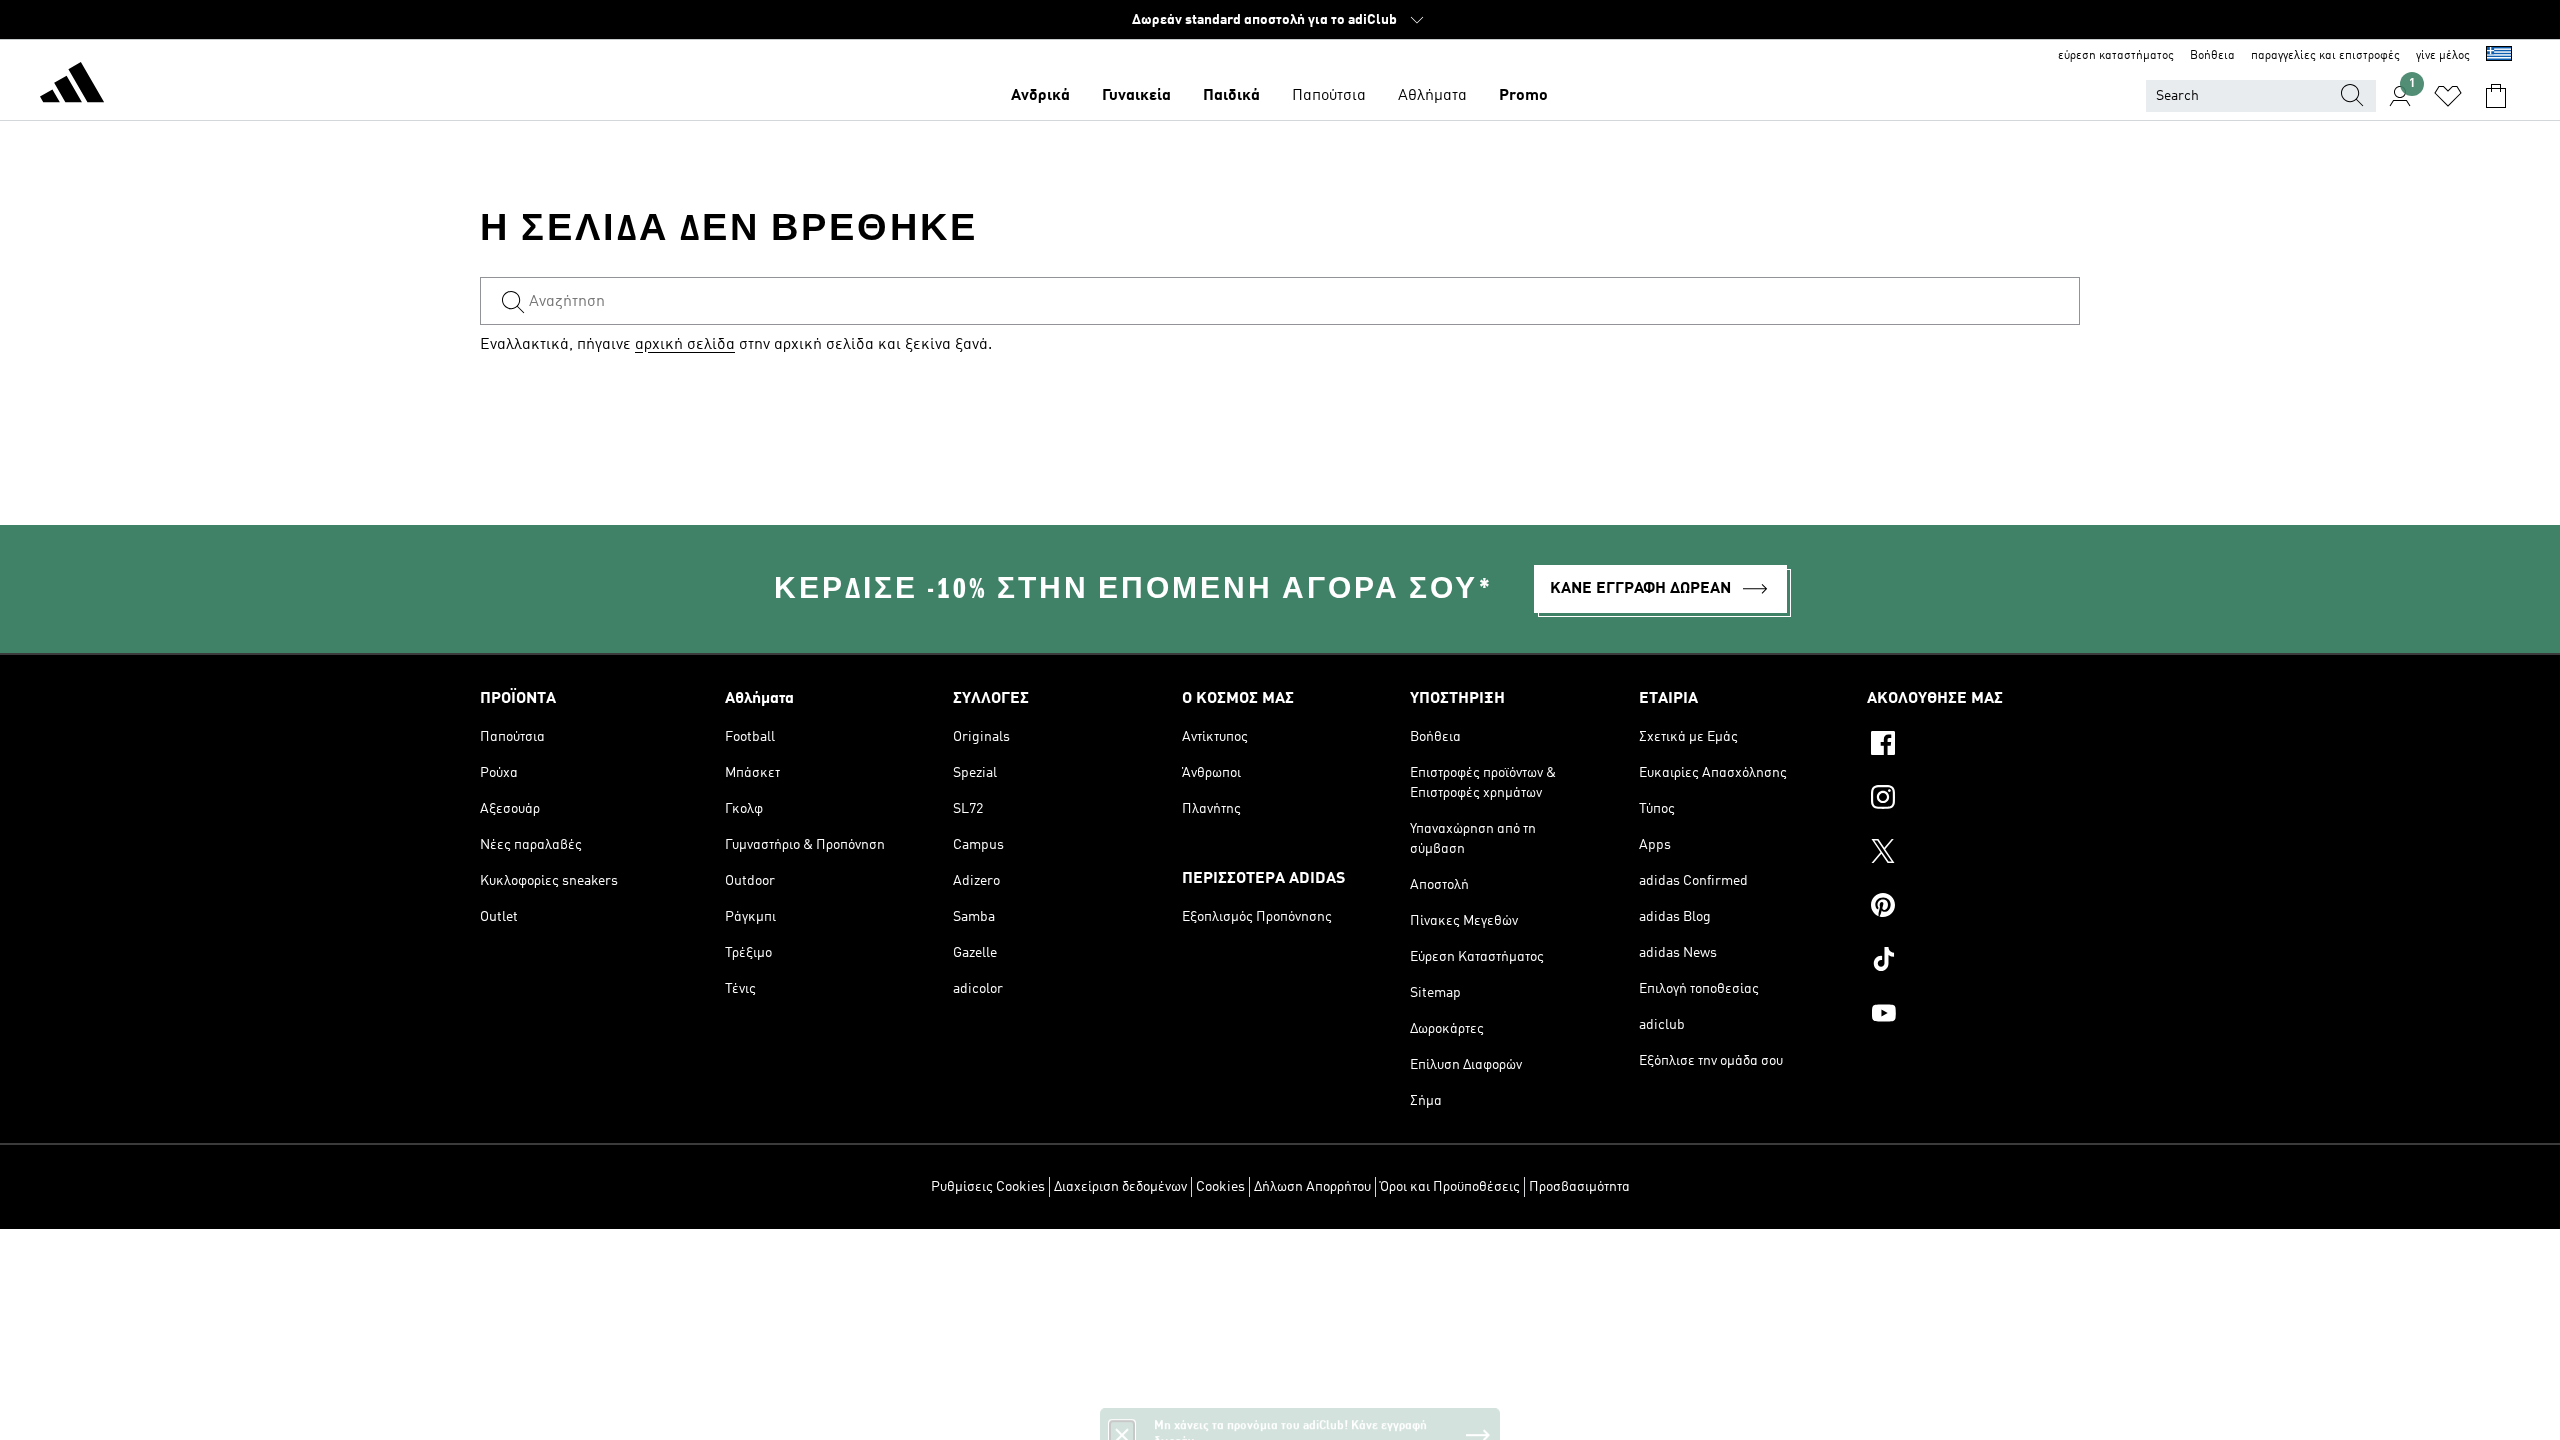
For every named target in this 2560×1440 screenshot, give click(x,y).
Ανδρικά (1040, 96)
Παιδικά (1231, 96)
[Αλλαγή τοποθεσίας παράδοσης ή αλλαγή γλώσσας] (2499, 56)
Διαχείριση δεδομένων (1120, 1187)
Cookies (1220, 1187)
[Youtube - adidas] (1973, 1016)
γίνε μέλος (2443, 56)
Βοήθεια (2212, 56)
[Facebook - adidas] (1973, 746)
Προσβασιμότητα (1579, 1187)
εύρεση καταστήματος (2116, 56)
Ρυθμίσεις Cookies (988, 1187)
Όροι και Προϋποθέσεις (1450, 1187)
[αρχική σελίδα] (72, 86)
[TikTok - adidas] (1973, 962)
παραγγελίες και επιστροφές (2325, 56)
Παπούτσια (1329, 96)
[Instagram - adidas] (1973, 800)
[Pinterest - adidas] (1973, 908)
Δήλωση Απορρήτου (1312, 1187)
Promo (1523, 96)
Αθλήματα (1432, 96)
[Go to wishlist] (2448, 96)
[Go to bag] (2496, 96)
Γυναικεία (1136, 96)
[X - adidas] (1973, 854)
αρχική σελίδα (685, 345)
